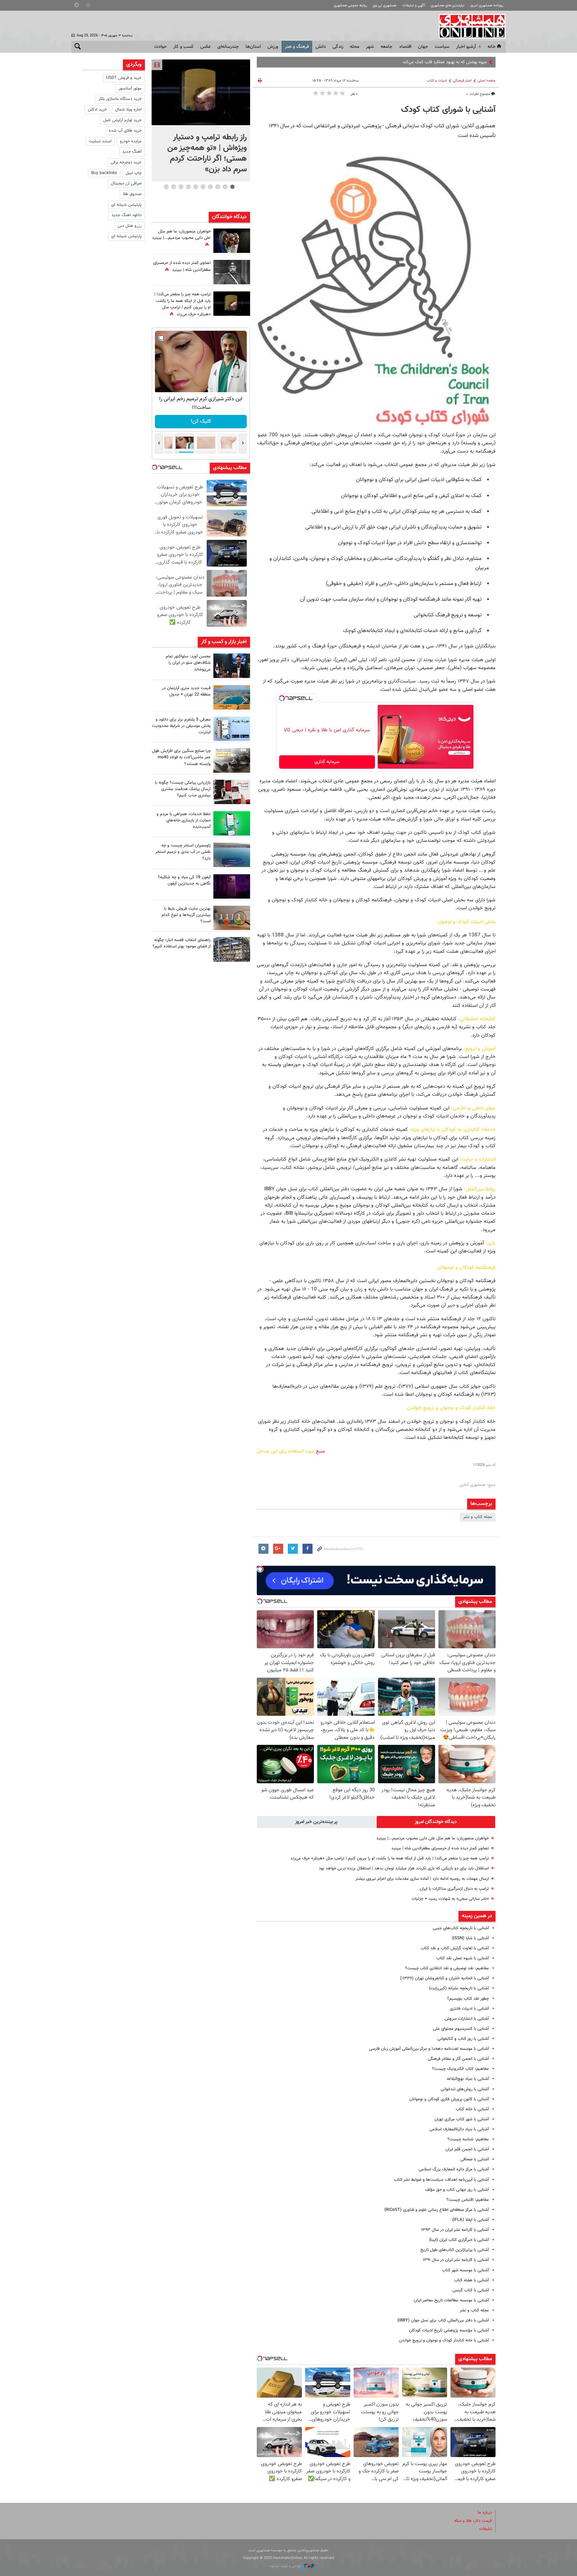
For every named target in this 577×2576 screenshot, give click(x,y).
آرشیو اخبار (466, 47)
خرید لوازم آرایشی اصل (122, 120)
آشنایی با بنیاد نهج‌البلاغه (468, 2079)
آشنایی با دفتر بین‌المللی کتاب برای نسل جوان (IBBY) (443, 2320)
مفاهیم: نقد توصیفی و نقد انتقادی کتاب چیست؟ (447, 1968)
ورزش (273, 47)
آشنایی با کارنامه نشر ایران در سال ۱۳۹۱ (456, 2260)
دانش (321, 47)
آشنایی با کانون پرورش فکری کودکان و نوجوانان (449, 2099)
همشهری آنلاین (469, 26)
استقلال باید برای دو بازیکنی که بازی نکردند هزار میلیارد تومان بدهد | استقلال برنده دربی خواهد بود (404, 1868)
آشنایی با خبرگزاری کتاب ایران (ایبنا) (459, 2240)
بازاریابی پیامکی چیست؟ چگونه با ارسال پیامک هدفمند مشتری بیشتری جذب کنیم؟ (183, 789)
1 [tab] (232, 187)
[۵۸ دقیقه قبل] (201, 92)
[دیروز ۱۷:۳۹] (232, 666)
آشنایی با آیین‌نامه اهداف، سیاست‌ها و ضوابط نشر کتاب (441, 2180)
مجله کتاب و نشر (478, 1517)
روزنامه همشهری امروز (487, 6)
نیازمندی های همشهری (448, 6)
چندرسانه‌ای (228, 47)
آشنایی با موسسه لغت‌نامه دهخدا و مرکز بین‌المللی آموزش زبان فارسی (429, 2049)
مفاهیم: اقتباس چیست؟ (468, 2200)
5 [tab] (203, 187)
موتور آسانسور (130, 89)
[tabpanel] (201, 120)
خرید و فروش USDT (124, 78)
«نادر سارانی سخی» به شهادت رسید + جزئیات (450, 1899)
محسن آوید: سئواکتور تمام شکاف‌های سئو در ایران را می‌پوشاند (188, 663)
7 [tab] (188, 187)
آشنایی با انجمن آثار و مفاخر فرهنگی (458, 2059)
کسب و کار (183, 47)
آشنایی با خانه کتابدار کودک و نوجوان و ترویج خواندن (444, 2340)
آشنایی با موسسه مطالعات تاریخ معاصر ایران (451, 2300)
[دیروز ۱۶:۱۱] (232, 855)
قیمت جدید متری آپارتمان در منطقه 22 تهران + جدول (186, 691)
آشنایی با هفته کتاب (471, 2280)
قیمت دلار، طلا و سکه (473, 2521)
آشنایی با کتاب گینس (471, 2290)
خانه (492, 47)
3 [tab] (218, 187)
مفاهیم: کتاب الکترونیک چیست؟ (460, 2069)
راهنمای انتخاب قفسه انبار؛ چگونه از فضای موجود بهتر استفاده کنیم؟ (182, 943)
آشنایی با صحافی (475, 2159)
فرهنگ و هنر (297, 47)
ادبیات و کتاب (437, 81)
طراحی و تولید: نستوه (286, 2566)
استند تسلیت (100, 141)
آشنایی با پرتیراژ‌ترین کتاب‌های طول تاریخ (455, 2250)
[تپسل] (282, 698)
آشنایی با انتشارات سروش (467, 2019)
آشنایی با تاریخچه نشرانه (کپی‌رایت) (459, 1988)
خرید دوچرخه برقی (126, 162)
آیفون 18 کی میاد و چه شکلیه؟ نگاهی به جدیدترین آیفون (184, 880)
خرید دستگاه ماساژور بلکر (120, 99)
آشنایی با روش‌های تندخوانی (465, 2089)
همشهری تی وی (384, 6)
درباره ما (485, 2513)
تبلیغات (486, 2529)
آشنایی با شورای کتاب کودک (448, 110)
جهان (423, 47)
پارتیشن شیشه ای (126, 205)
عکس (206, 47)
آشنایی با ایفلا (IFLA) (470, 2220)
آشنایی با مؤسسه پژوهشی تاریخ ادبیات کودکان (449, 2330)
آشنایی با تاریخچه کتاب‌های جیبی (461, 1928)
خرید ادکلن (97, 110)
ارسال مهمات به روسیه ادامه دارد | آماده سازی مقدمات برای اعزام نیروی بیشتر (422, 1879)
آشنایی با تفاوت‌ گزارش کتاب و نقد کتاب (455, 1948)
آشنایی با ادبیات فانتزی (469, 2009)
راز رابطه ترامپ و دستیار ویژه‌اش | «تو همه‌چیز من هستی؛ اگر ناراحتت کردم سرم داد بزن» (207, 153)
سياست (442, 47)
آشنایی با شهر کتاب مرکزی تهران (462, 2119)
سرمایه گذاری (327, 762)
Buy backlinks (104, 173)
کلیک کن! (201, 421)
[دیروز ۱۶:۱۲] (232, 823)
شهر (370, 47)
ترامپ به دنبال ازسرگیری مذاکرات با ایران (454, 1889)
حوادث (160, 47)
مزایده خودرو (131, 141)
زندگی (338, 47)
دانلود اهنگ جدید (127, 215)
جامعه (387, 47)
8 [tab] (181, 187)
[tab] (436, 1822)
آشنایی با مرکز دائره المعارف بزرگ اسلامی (454, 2169)
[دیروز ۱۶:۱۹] (232, 729)
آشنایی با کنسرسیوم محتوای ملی (461, 2029)
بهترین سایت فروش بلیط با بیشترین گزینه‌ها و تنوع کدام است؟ (186, 915)
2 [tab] (225, 187)
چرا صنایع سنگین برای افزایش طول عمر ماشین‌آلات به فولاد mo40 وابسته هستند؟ (181, 757)
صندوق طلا (132, 194)
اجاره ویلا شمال (128, 110)
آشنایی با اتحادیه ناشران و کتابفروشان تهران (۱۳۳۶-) (444, 1978)
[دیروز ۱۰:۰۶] (232, 886)
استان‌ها (253, 47)
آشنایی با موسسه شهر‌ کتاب (465, 2270)
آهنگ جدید (132, 152)
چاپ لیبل (134, 173)
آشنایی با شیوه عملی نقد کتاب (463, 1958)
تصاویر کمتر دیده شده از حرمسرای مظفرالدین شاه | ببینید (440, 1848)
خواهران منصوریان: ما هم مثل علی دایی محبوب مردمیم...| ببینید (433, 1838)
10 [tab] (166, 187)
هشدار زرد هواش (472, 62)
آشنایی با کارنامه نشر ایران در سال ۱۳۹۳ (455, 2230)
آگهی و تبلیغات (414, 6)
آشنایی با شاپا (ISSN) (470, 1938)
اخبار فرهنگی (462, 81)
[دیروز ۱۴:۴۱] (232, 304)
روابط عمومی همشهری (350, 6)
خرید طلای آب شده (125, 131)
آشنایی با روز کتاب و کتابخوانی (463, 2039)
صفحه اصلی (487, 81)
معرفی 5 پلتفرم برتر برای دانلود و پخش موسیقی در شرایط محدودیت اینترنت (181, 726)
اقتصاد (405, 47)
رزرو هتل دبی (130, 226)
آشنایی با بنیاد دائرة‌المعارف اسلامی (459, 2129)
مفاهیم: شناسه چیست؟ (468, 2139)
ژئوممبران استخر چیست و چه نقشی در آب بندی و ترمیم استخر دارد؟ (183, 852)
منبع (320, 1451)
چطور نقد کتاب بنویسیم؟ (468, 1999)
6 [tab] (196, 187)
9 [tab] (173, 187)
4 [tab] (210, 187)
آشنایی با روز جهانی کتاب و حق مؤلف (457, 2190)
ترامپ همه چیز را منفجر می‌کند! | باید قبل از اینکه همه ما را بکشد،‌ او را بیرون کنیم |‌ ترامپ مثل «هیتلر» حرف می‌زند (390, 1858)
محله (355, 47)
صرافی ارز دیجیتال (126, 183)
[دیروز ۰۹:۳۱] (232, 241)
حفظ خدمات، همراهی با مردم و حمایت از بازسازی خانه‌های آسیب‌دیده (184, 820)
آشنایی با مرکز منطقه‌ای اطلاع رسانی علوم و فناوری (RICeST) (437, 2210)
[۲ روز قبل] (232, 949)
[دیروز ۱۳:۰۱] (232, 272)
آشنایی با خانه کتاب (472, 2109)
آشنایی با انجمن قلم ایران (467, 2149)
